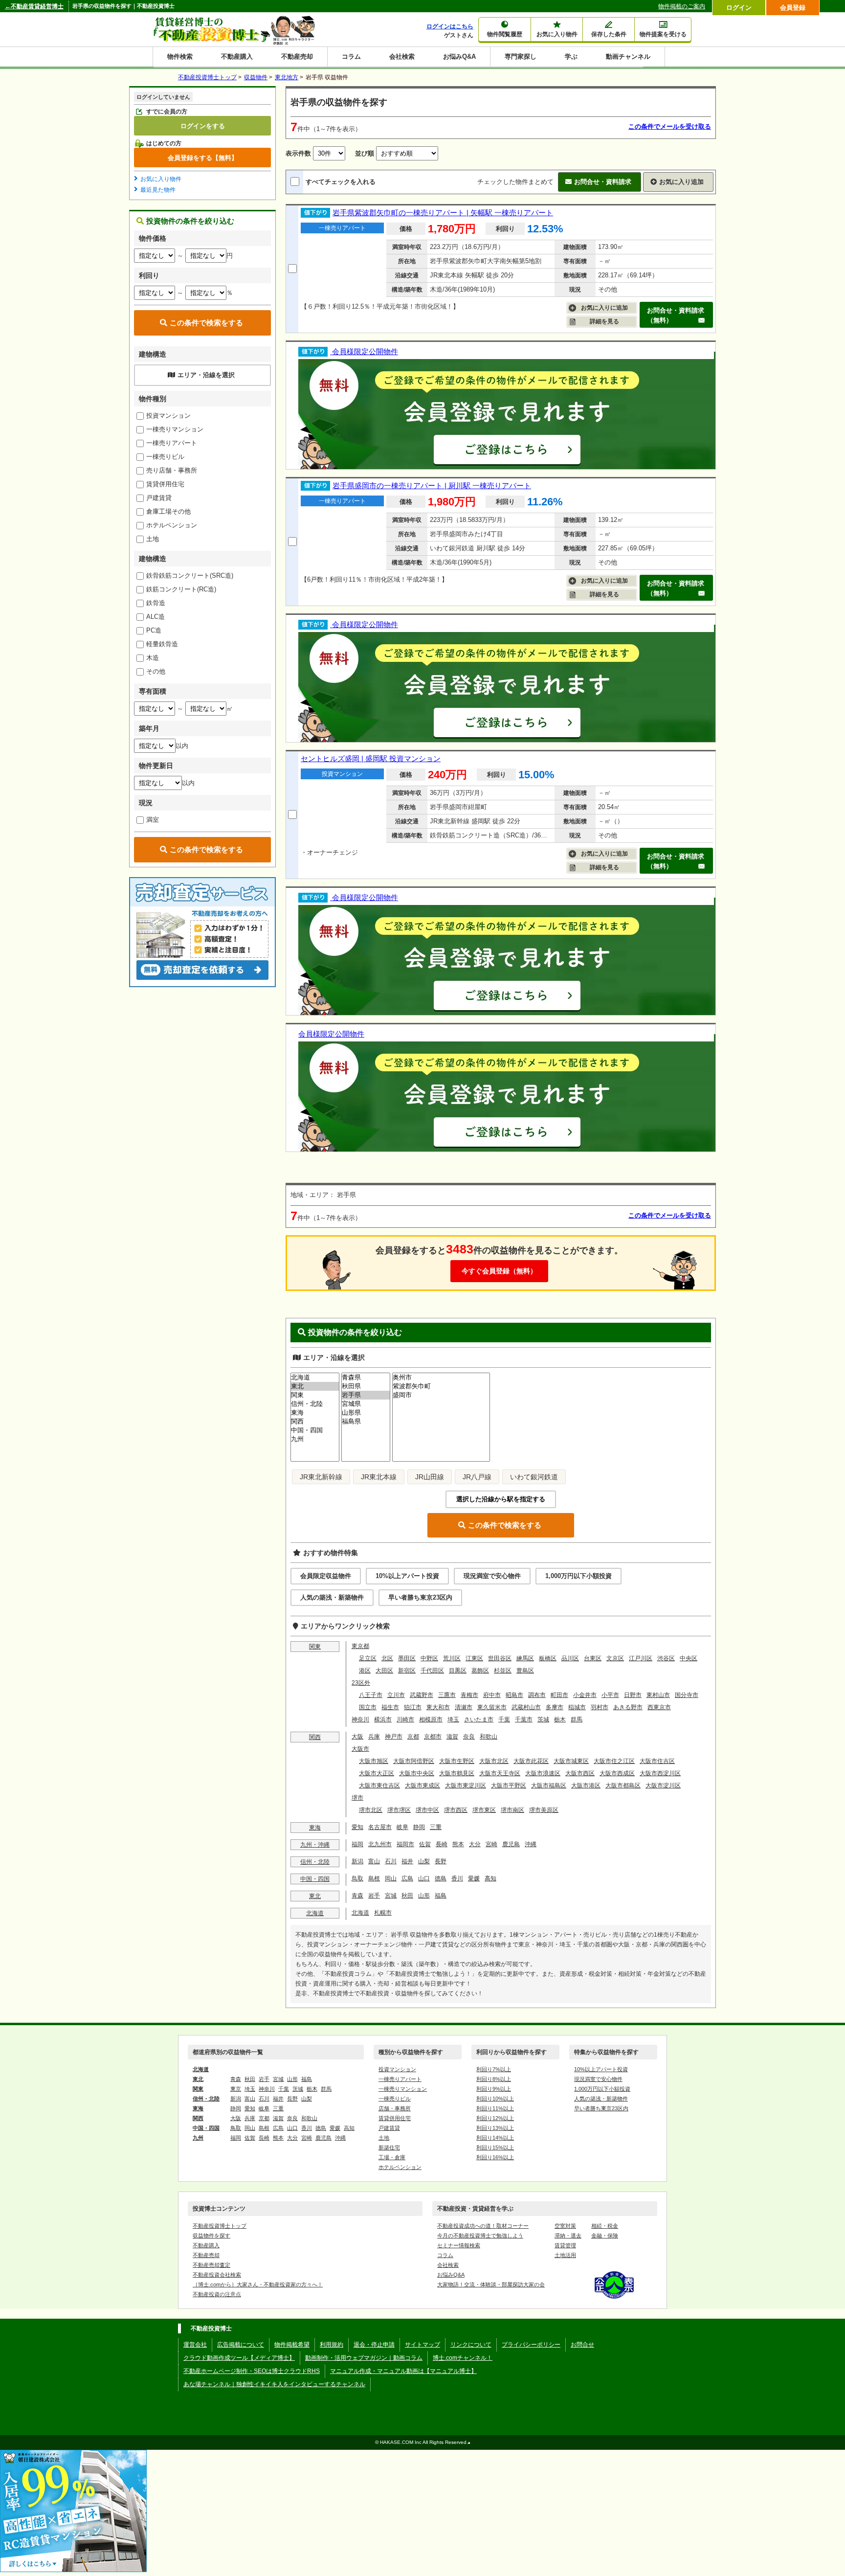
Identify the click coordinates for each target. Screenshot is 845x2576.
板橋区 (548, 1658)
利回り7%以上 (494, 2069)
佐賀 (425, 1844)
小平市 (610, 1695)
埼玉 (453, 1719)
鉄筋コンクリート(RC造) (181, 589)
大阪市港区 (586, 1785)
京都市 (433, 1737)
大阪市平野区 (509, 1785)
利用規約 (332, 2345)
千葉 (504, 1719)
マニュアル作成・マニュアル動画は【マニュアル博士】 (403, 2371)
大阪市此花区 (531, 1761)
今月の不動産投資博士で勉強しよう (480, 2236)
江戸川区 (641, 1658)
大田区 (384, 1671)
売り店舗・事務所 (172, 470)
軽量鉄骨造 (162, 644)
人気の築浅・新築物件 (332, 1597)
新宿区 (407, 1671)
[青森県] (366, 1378)
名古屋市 (380, 1827)
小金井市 (585, 1695)
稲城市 (577, 1707)
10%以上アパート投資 (407, 1576)
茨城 (543, 1719)
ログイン (739, 8)
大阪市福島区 (549, 1785)
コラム (351, 56)
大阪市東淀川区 (466, 1785)
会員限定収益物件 (326, 1576)
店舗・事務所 (395, 2108)
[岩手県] (366, 1395)
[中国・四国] (315, 1430)
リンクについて (471, 2345)
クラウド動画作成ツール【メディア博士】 (239, 2358)
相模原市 (431, 1719)
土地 (153, 539)
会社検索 (402, 56)
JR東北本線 (379, 1477)
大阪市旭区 (374, 1761)
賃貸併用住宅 (165, 484)
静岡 (419, 1827)
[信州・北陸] (315, 1404)
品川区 (570, 1658)
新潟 (357, 1861)
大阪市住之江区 (614, 1761)
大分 (475, 1844)
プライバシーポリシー (531, 2345)
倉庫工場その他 (168, 511)
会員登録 (793, 8)
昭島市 (514, 1695)
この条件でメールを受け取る (670, 126)
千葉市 (524, 1719)
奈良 (469, 1737)
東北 (315, 1896)
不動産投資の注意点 (217, 2294)
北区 (387, 1658)
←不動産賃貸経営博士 (34, 6)
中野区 (429, 1658)
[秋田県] (366, 1386)
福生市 (390, 1707)
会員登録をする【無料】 (203, 158)
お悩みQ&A (459, 56)
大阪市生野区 (457, 1761)
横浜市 (383, 1719)
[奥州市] (441, 1378)
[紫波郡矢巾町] (441, 1386)
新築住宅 (389, 2147)
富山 (374, 1861)
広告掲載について (241, 2345)
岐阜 (402, 1827)
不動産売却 (297, 56)
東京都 (360, 1646)
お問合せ (582, 2345)
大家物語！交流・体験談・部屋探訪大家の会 (491, 2284)
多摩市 (555, 1707)
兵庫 (374, 1737)
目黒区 (458, 1671)
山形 (424, 1896)
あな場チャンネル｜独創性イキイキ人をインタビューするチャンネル (274, 2384)
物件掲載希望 (292, 2345)
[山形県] (366, 1413)
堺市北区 (371, 1810)
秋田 (407, 1896)
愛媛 (474, 1878)
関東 (315, 1647)
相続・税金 (605, 2226)
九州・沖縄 (315, 1845)
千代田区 (432, 1671)
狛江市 (413, 1707)
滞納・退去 (568, 2236)
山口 (424, 1878)
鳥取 (357, 1878)
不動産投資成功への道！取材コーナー (483, 2226)
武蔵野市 (422, 1695)
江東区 (474, 1658)
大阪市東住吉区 (379, 1785)
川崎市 (405, 1719)
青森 (357, 1896)
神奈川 (360, 1719)
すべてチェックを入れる (341, 182)
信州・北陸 (315, 1862)
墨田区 (407, 1658)
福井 (407, 1861)
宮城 (391, 1896)
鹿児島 (511, 1844)
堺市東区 (484, 1810)
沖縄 (531, 1844)
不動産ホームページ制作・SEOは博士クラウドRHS (252, 2371)
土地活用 (565, 2255)
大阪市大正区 (377, 1773)
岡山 (391, 1878)
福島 (441, 1896)
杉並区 (503, 1671)
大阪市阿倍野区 (414, 1761)
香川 (457, 1878)
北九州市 (380, 1844)
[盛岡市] (441, 1395)
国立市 (368, 1707)
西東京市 (659, 1707)
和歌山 (489, 1737)
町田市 (559, 1695)
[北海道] (315, 1378)
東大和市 (438, 1707)
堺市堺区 (399, 1810)
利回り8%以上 (494, 2079)
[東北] (315, 1386)
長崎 (442, 1844)
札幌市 (383, 1913)
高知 (490, 1878)
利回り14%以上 (495, 2138)
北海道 (315, 1913)
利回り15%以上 (495, 2147)
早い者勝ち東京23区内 (420, 1597)
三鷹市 (447, 1695)
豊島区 (525, 1671)
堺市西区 (456, 1810)
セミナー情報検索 (459, 2245)
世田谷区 (500, 1658)
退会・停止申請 (374, 2345)
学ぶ (571, 56)
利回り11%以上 (495, 2108)
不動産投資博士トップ (220, 2226)
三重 (436, 1827)
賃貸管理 (565, 2245)
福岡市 (405, 1844)
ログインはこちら (450, 26)
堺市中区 (427, 1810)
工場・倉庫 (392, 2157)
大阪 (357, 1737)
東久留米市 (492, 1707)
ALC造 (156, 617)
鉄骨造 (156, 603)
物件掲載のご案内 (682, 6)
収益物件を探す (211, 2236)
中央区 (689, 1658)
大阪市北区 (494, 1761)
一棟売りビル (165, 457)
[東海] (315, 1413)
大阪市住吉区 (657, 1761)
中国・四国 (315, 1879)
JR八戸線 (477, 1477)
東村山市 (658, 1695)
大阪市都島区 (623, 1785)
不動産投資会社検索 (217, 2275)
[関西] (315, 1422)
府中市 (492, 1695)
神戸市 (394, 1737)
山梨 (424, 1861)
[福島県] (366, 1422)
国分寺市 (687, 1695)
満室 (153, 820)
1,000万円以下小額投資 (578, 1576)
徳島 (441, 1878)
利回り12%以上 (495, 2118)
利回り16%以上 (495, 2157)
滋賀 (452, 1737)
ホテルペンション (172, 525)
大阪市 (360, 1749)
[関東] (315, 1395)
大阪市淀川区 (663, 1785)
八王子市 (371, 1695)
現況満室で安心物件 (492, 1576)
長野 (441, 1861)
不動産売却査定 (211, 2265)
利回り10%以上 (495, 2099)
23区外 (361, 1683)
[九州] (315, 1439)
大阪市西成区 (617, 1773)
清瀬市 (464, 1707)
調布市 (537, 1695)
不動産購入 (237, 56)
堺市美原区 (544, 1810)
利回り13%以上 (495, 2128)
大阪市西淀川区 (660, 1773)
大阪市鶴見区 (457, 1773)
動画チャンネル (628, 56)
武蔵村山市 (526, 1707)
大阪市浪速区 (543, 1773)
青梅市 (469, 1695)
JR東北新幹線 (321, 1477)
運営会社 (195, 2345)
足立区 (368, 1658)
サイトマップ (422, 2345)
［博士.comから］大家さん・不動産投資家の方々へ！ (258, 2284)
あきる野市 (628, 1707)
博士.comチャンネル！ (463, 2358)
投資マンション (168, 416)
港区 (365, 1671)
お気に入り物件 (161, 179)
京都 (413, 1737)
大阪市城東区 (571, 1761)
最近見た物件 (158, 190)
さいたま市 (479, 1719)
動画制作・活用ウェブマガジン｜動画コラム (364, 2358)
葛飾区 (480, 1671)
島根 (374, 1878)
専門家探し (521, 56)
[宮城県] (366, 1404)
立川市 (396, 1695)
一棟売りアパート (172, 443)
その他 (156, 671)
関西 (315, 1737)
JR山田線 (430, 1477)
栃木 (560, 1719)
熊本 (458, 1844)
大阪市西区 (580, 1773)
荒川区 (452, 1658)
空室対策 (565, 2226)
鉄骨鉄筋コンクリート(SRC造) (190, 576)
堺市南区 (512, 1810)
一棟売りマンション (175, 429)
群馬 (577, 1719)
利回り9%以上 (494, 2089)
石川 (391, 1861)
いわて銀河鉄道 (534, 1477)
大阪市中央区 (417, 1773)
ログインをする (203, 126)
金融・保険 (605, 2236)
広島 (407, 1878)
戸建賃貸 (159, 498)
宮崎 (491, 1844)
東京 (236, 2089)
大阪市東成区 (422, 1785)
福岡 (357, 1844)
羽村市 (600, 1707)
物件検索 (180, 56)
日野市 (633, 1695)
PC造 (154, 630)
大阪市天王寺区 (500, 1773)
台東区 (593, 1658)
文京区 (615, 1658)
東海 (315, 1828)
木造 (153, 658)
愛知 (357, 1827)
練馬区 (525, 1658)
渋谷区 (666, 1658)
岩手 (374, 1896)
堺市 (357, 1798)
